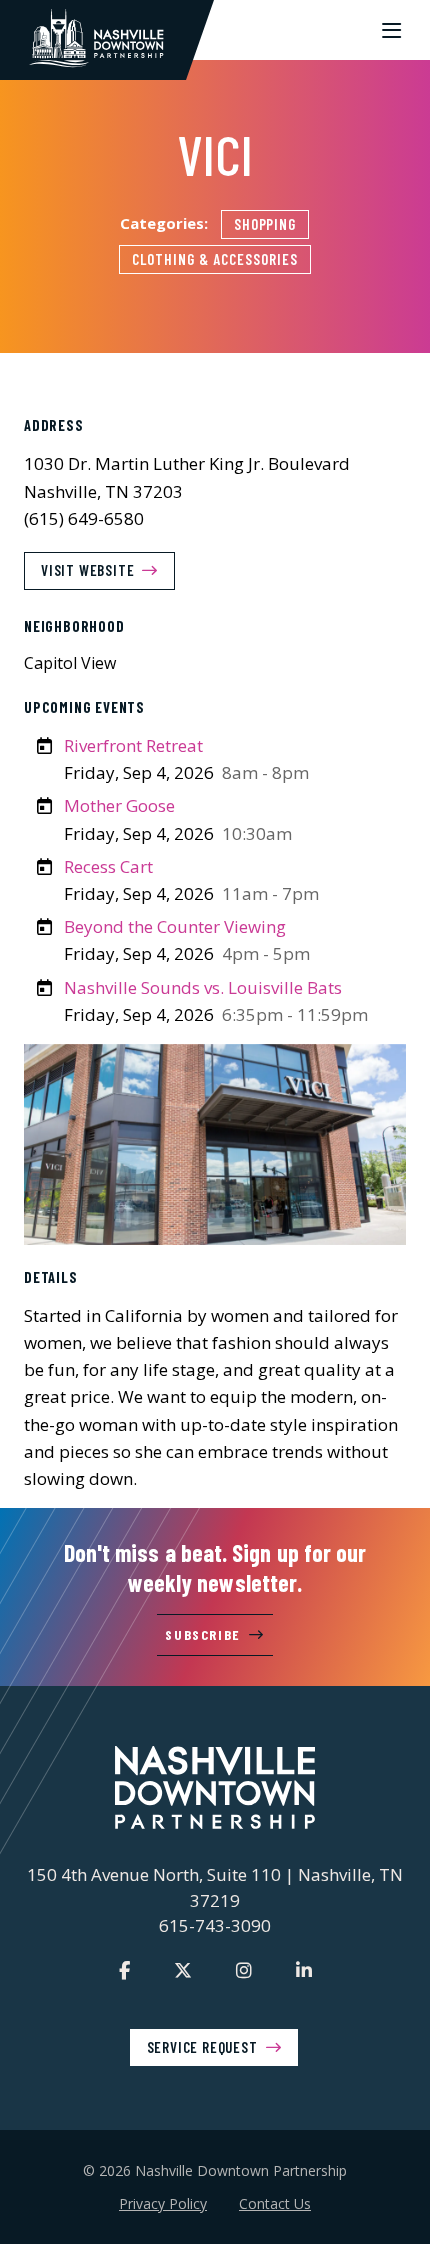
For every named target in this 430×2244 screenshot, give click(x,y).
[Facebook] (124, 1970)
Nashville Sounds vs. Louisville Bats (203, 987)
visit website (87, 570)
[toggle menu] (391, 30)
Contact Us (275, 2203)
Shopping (265, 224)
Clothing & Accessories (214, 259)
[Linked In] (304, 1970)
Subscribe (202, 1634)
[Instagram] (244, 1970)
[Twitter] (183, 1970)
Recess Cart (108, 866)
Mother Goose (119, 805)
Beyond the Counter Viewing (175, 926)
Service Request (202, 2047)
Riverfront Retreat (133, 745)
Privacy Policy (163, 2203)
